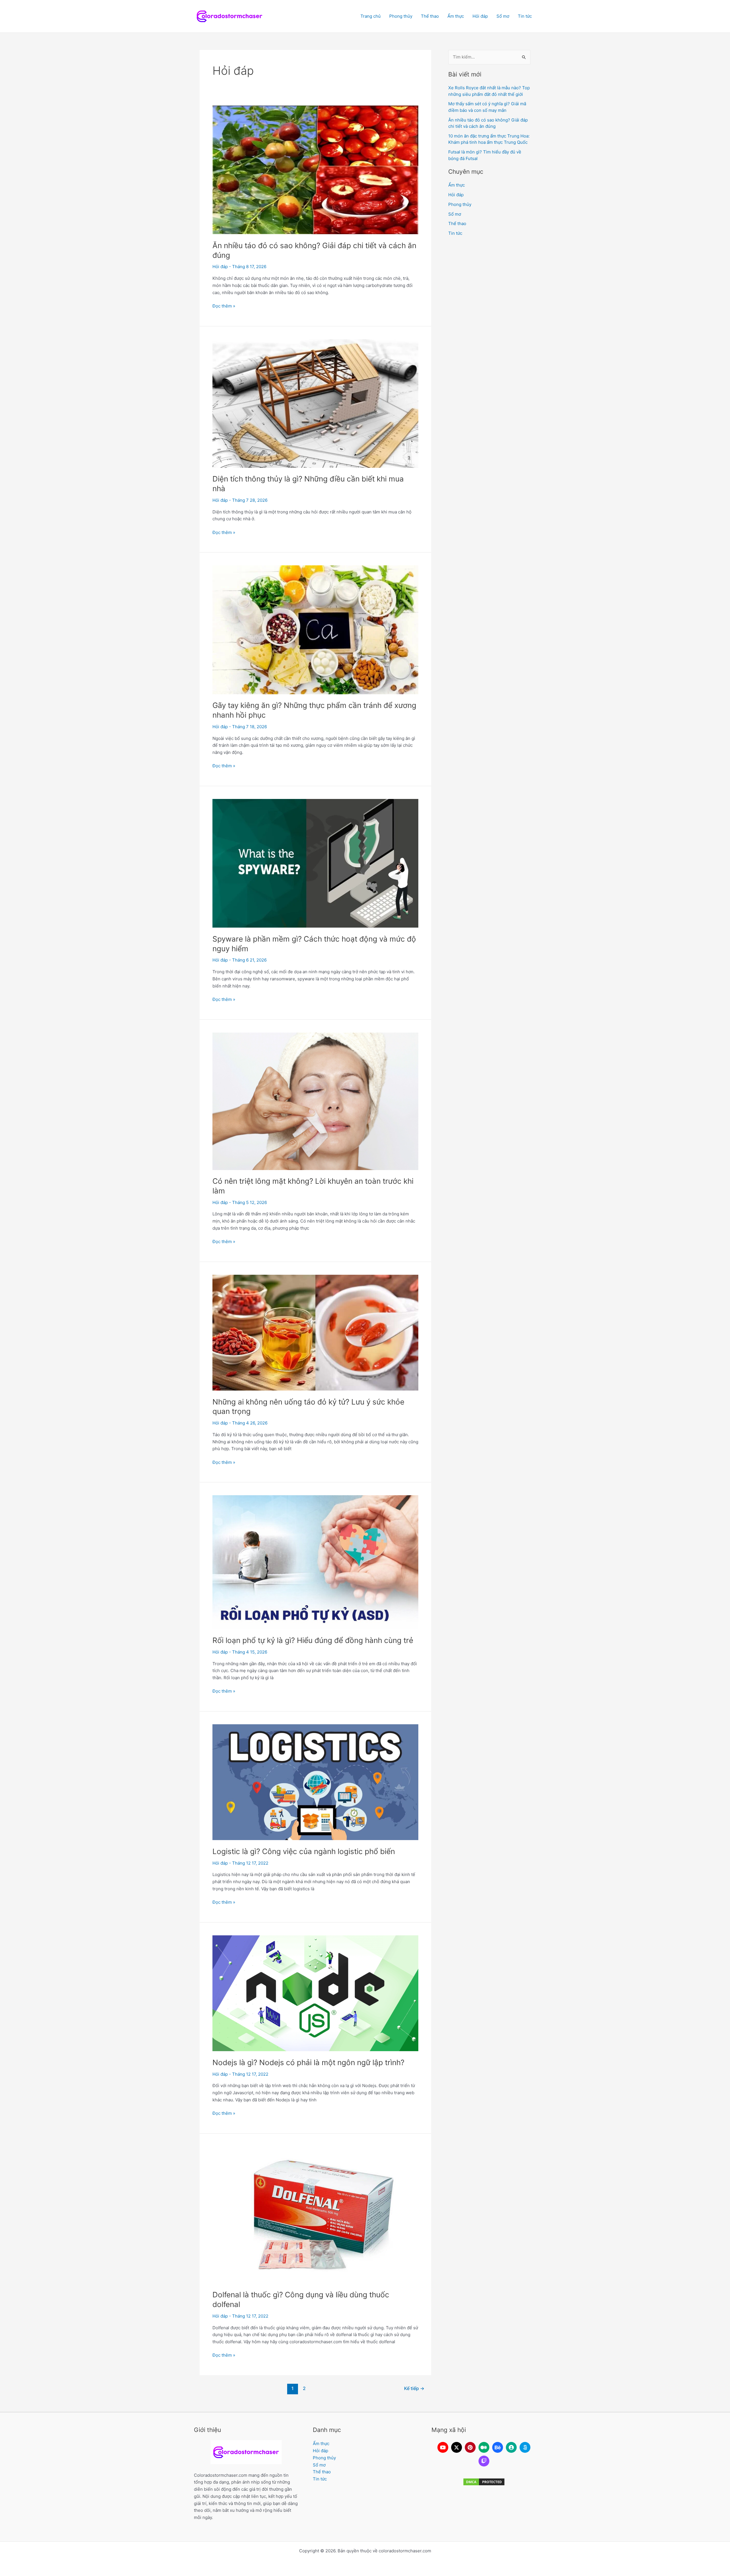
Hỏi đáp (480, 16)
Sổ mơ (503, 16)
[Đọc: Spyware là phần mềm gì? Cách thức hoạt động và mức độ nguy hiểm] (315, 863)
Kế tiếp (414, 2388)
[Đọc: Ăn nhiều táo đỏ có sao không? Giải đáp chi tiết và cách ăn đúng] (315, 170)
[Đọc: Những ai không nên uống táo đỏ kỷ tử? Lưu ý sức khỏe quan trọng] (315, 1332)
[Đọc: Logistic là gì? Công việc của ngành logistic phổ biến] (315, 1782)
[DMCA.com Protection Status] (484, 2482)
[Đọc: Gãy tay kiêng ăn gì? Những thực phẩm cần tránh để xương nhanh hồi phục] (315, 629)
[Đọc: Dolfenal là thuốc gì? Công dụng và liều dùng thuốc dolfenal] (315, 2214)
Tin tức (525, 16)
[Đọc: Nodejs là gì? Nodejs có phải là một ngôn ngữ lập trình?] (315, 1993)
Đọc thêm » (224, 306)
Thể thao (430, 16)
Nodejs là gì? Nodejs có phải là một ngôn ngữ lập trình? (308, 2062)
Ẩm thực (456, 16)
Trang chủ (371, 16)
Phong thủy (401, 16)
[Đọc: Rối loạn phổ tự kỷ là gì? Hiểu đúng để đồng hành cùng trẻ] (315, 1562)
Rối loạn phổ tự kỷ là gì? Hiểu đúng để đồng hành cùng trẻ (313, 1640)
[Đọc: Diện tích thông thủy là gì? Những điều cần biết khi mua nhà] (315, 403)
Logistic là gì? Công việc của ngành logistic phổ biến (304, 1851)
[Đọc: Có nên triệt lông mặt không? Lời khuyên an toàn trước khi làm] (315, 1101)
